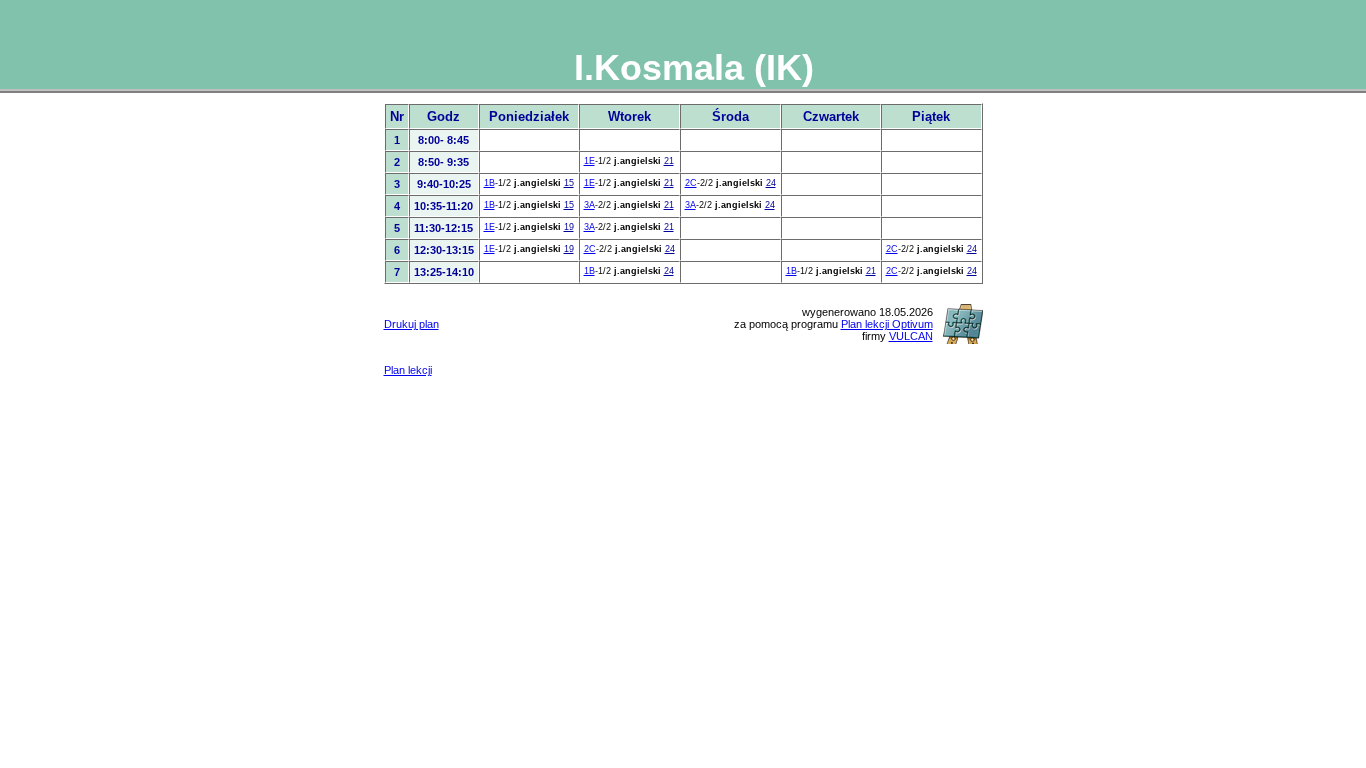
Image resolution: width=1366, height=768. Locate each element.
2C (691, 183)
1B (489, 183)
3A (589, 205)
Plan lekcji (408, 370)
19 (569, 227)
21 (669, 161)
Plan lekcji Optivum (887, 324)
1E (589, 161)
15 (569, 183)
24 (771, 183)
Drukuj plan (411, 324)
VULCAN (911, 336)
